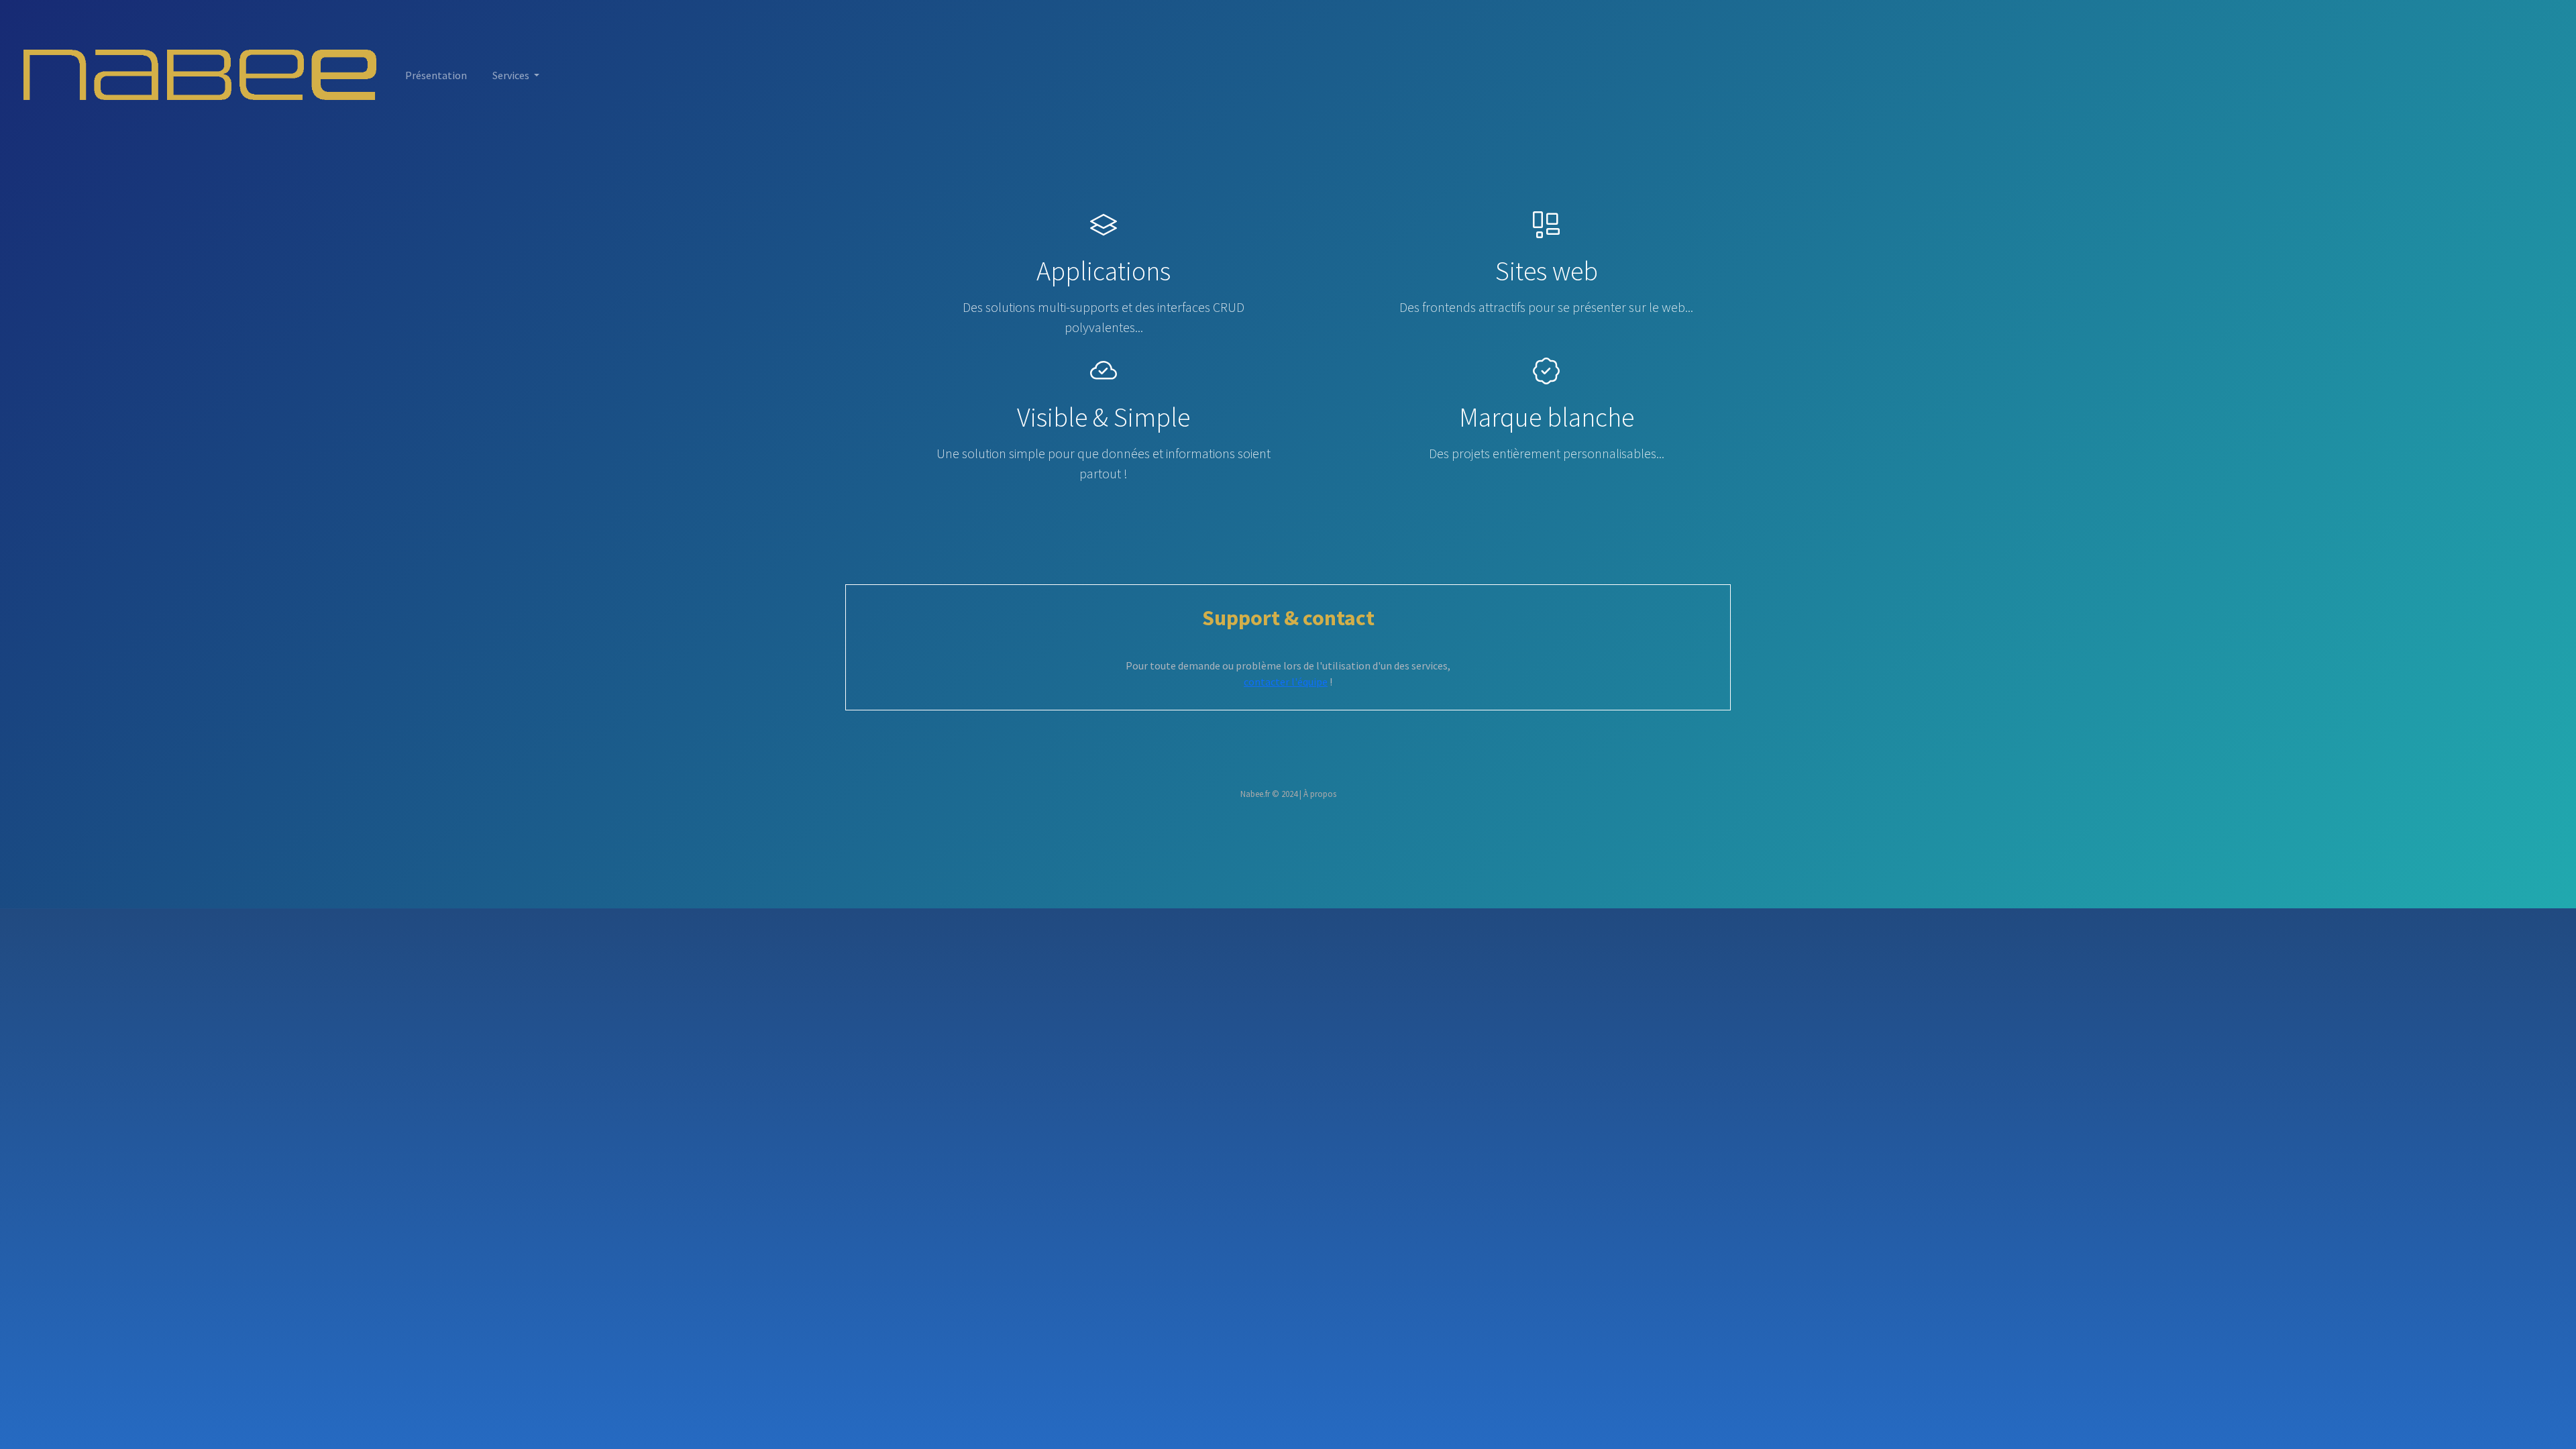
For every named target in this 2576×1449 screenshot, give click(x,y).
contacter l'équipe (1286, 682)
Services (512, 75)
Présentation (436, 75)
